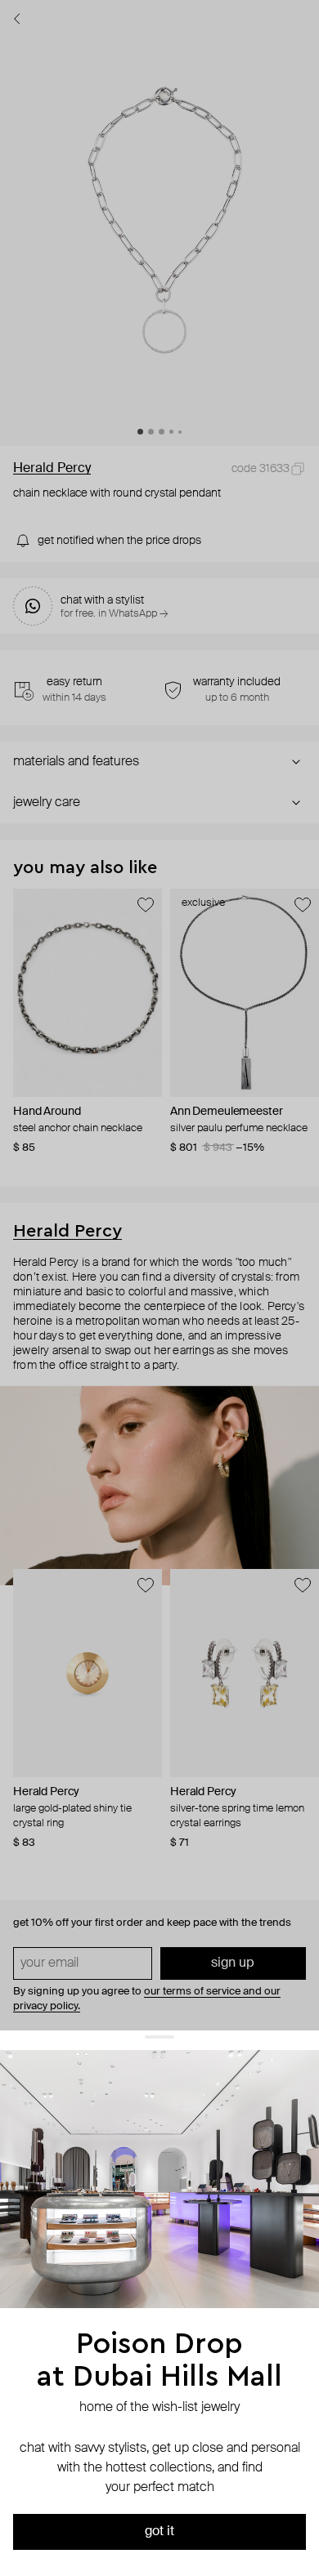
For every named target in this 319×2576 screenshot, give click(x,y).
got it (159, 2532)
